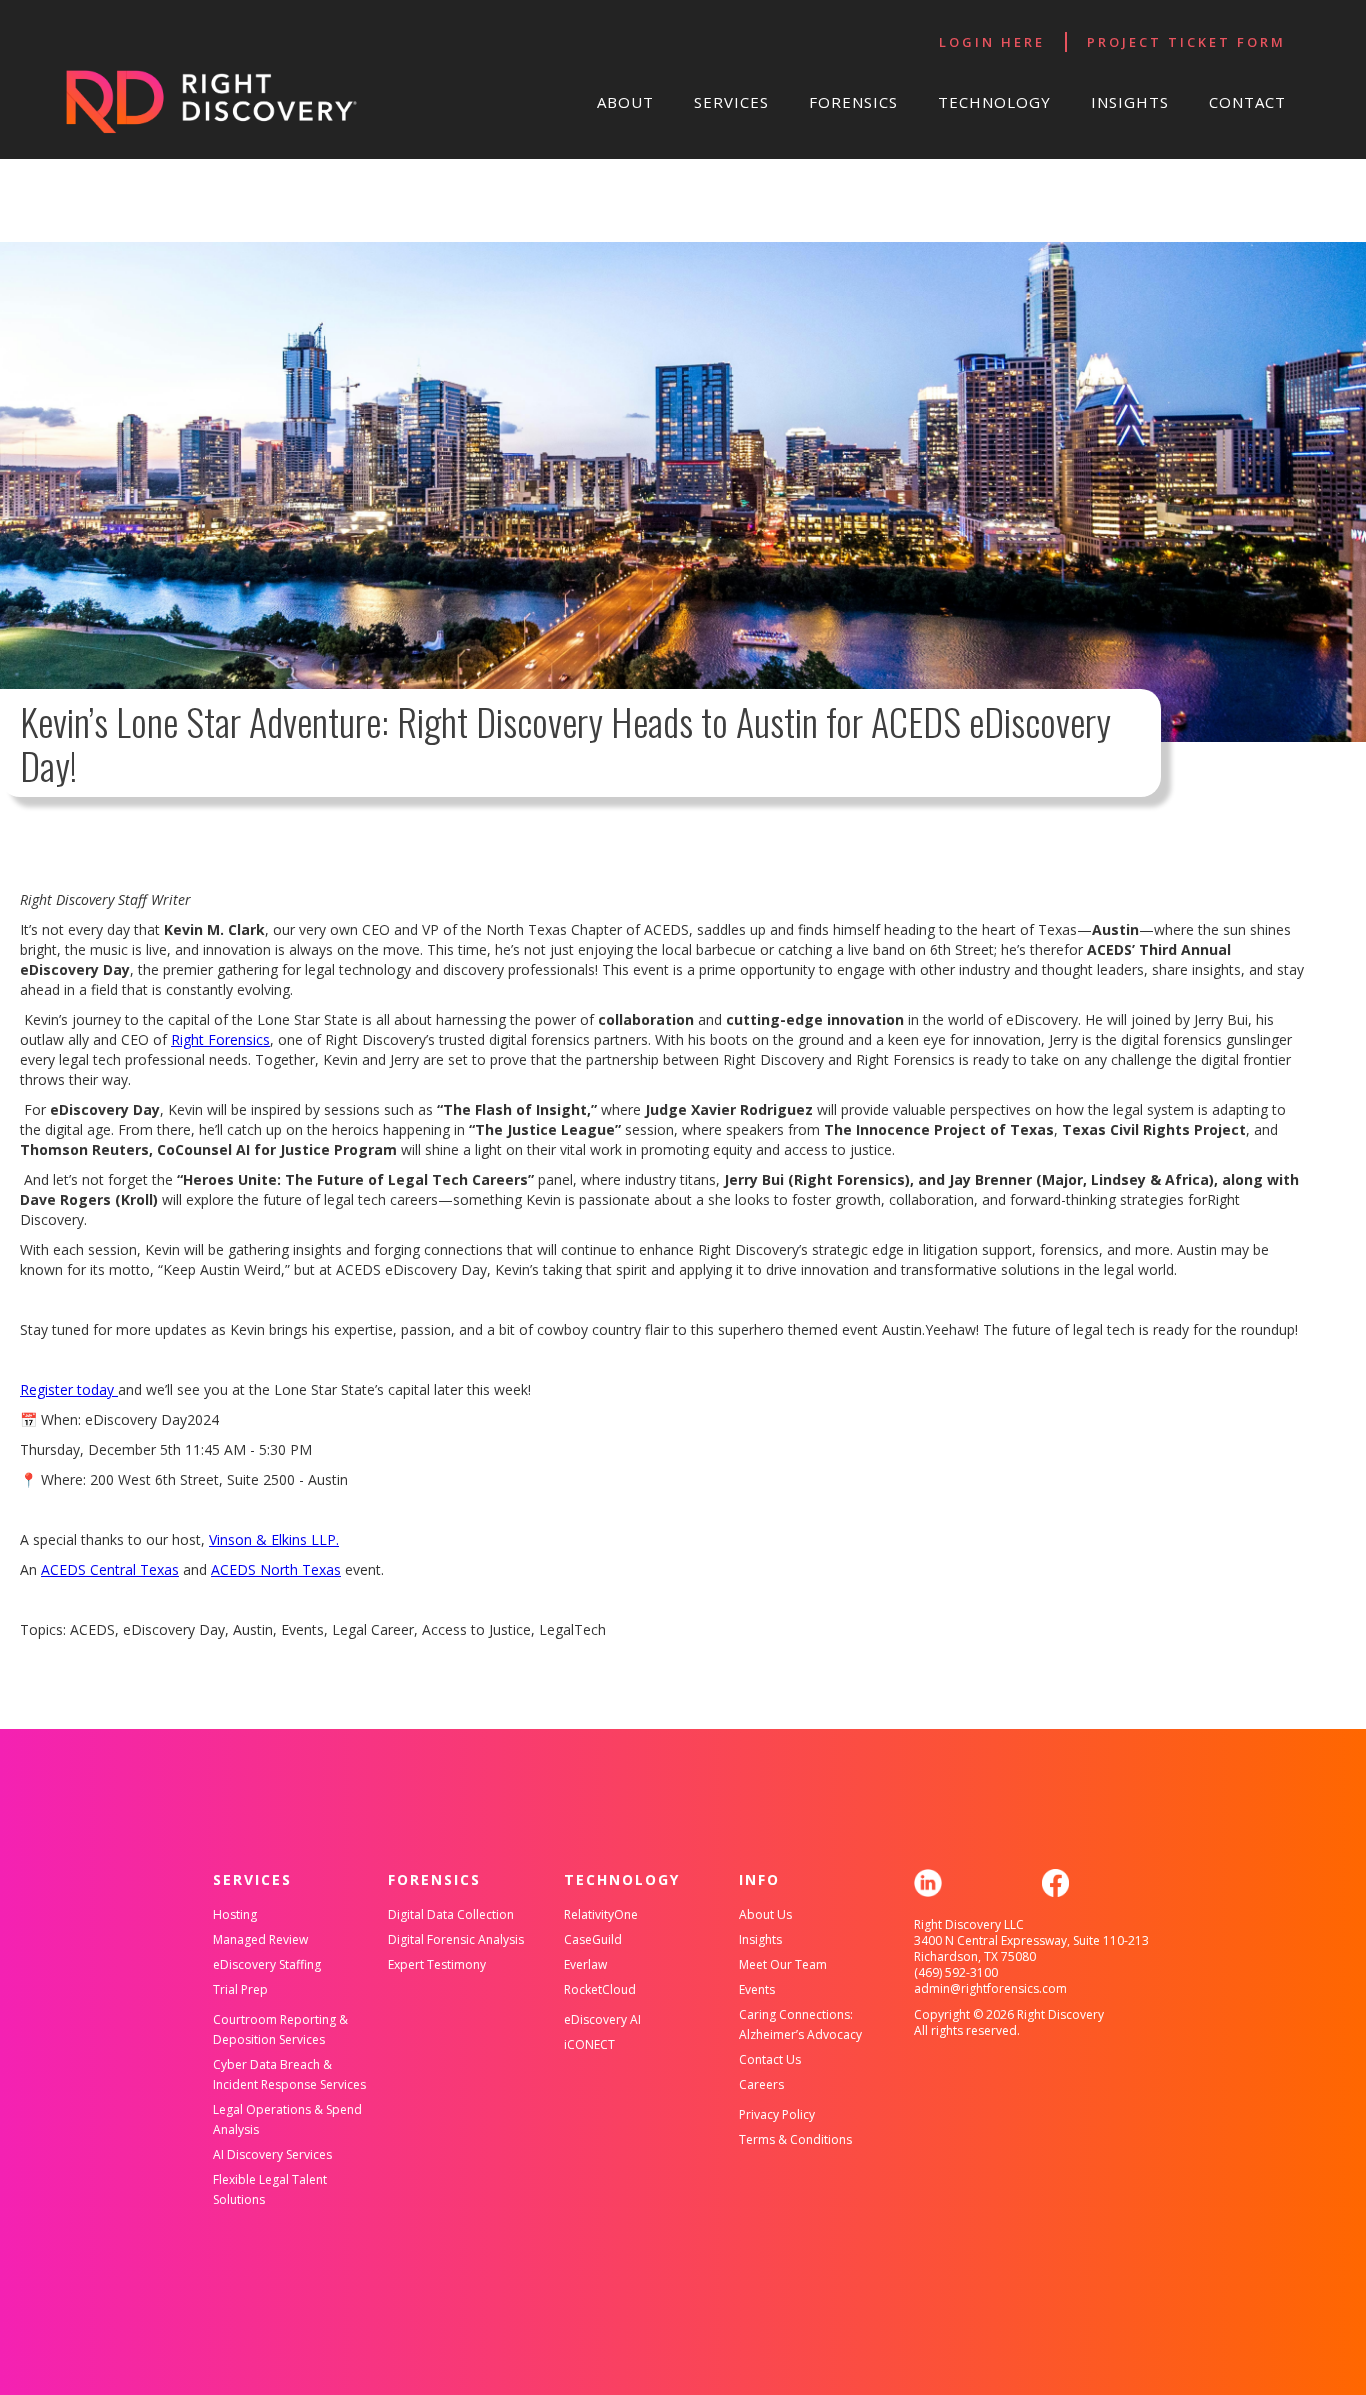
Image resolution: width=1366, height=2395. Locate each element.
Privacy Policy (777, 2114)
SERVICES (731, 102)
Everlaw (585, 1964)
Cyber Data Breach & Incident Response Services (289, 2074)
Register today (69, 1389)
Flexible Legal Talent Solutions (270, 2189)
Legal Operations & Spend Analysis (287, 2119)
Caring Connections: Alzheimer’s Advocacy (800, 2024)
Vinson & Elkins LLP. (274, 1539)
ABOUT (625, 102)
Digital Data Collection (451, 1914)
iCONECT (589, 2044)
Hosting (235, 1914)
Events (757, 1989)
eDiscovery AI (602, 2019)
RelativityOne (601, 1914)
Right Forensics (220, 1039)
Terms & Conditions (795, 2139)
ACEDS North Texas (276, 1569)
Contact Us (770, 2059)
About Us (765, 1914)
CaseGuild (593, 1939)
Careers (761, 2084)
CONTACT (1247, 102)
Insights (760, 1939)
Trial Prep (240, 1989)
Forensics (853, 102)
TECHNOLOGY (994, 102)
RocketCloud (600, 1989)
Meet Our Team (783, 1964)
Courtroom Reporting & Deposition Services (280, 2029)
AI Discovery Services (272, 2154)
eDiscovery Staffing (267, 1964)
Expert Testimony (437, 1964)
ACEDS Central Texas (110, 1569)
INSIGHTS (1130, 102)
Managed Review (260, 1939)
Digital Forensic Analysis (456, 1939)
